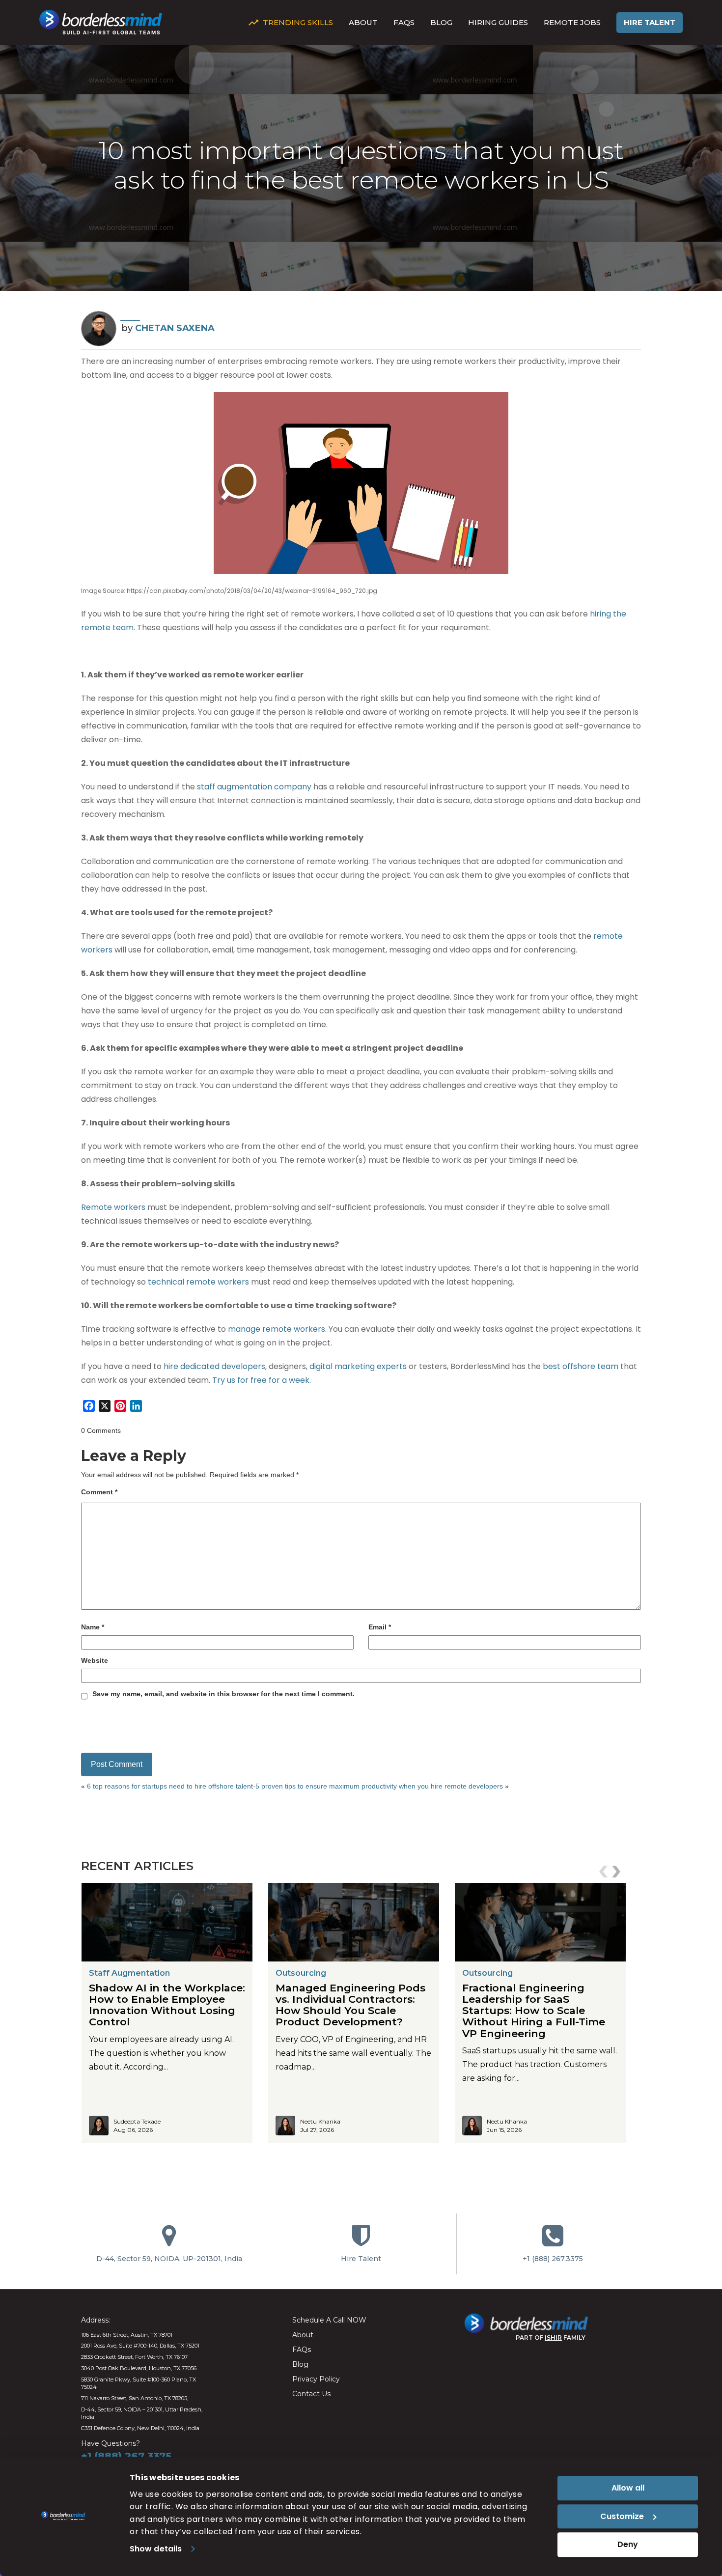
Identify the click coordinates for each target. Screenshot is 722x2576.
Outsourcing (301, 1973)
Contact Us (311, 2394)
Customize (622, 2516)
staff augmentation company (254, 787)
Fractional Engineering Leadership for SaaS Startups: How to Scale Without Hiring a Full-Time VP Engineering (534, 2010)
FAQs (404, 22)
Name (93, 1627)
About (363, 22)
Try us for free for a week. (262, 1380)
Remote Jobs (572, 22)
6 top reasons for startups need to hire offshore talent (170, 1786)
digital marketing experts (358, 1366)
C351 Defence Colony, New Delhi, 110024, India (140, 2428)
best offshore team (581, 1366)
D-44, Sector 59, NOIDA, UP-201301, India (169, 2259)
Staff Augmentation (129, 1973)
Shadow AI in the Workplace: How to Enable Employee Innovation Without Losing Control (167, 2005)
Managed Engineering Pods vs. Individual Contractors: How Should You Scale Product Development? (350, 2005)
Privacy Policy (316, 2379)
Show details (156, 2549)
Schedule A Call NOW (329, 2320)
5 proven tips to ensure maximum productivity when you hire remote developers (379, 1786)
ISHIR (553, 2338)
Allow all (628, 2488)
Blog (441, 22)
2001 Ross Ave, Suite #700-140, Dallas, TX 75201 (140, 2346)
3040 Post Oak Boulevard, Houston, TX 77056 (139, 2368)
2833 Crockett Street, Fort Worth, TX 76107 (134, 2357)
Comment (99, 1492)
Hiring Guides (498, 22)
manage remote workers (277, 1329)
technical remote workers (198, 1282)
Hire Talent (650, 22)
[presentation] (605, 1872)
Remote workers (113, 1207)
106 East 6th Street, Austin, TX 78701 (127, 2335)
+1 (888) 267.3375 (553, 2259)
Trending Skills (298, 22)
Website (95, 1660)
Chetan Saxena (175, 328)
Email (380, 1627)
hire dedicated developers (214, 1366)
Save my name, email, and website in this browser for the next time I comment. (223, 1694)
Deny (628, 2544)
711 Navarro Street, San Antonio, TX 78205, (135, 2398)
